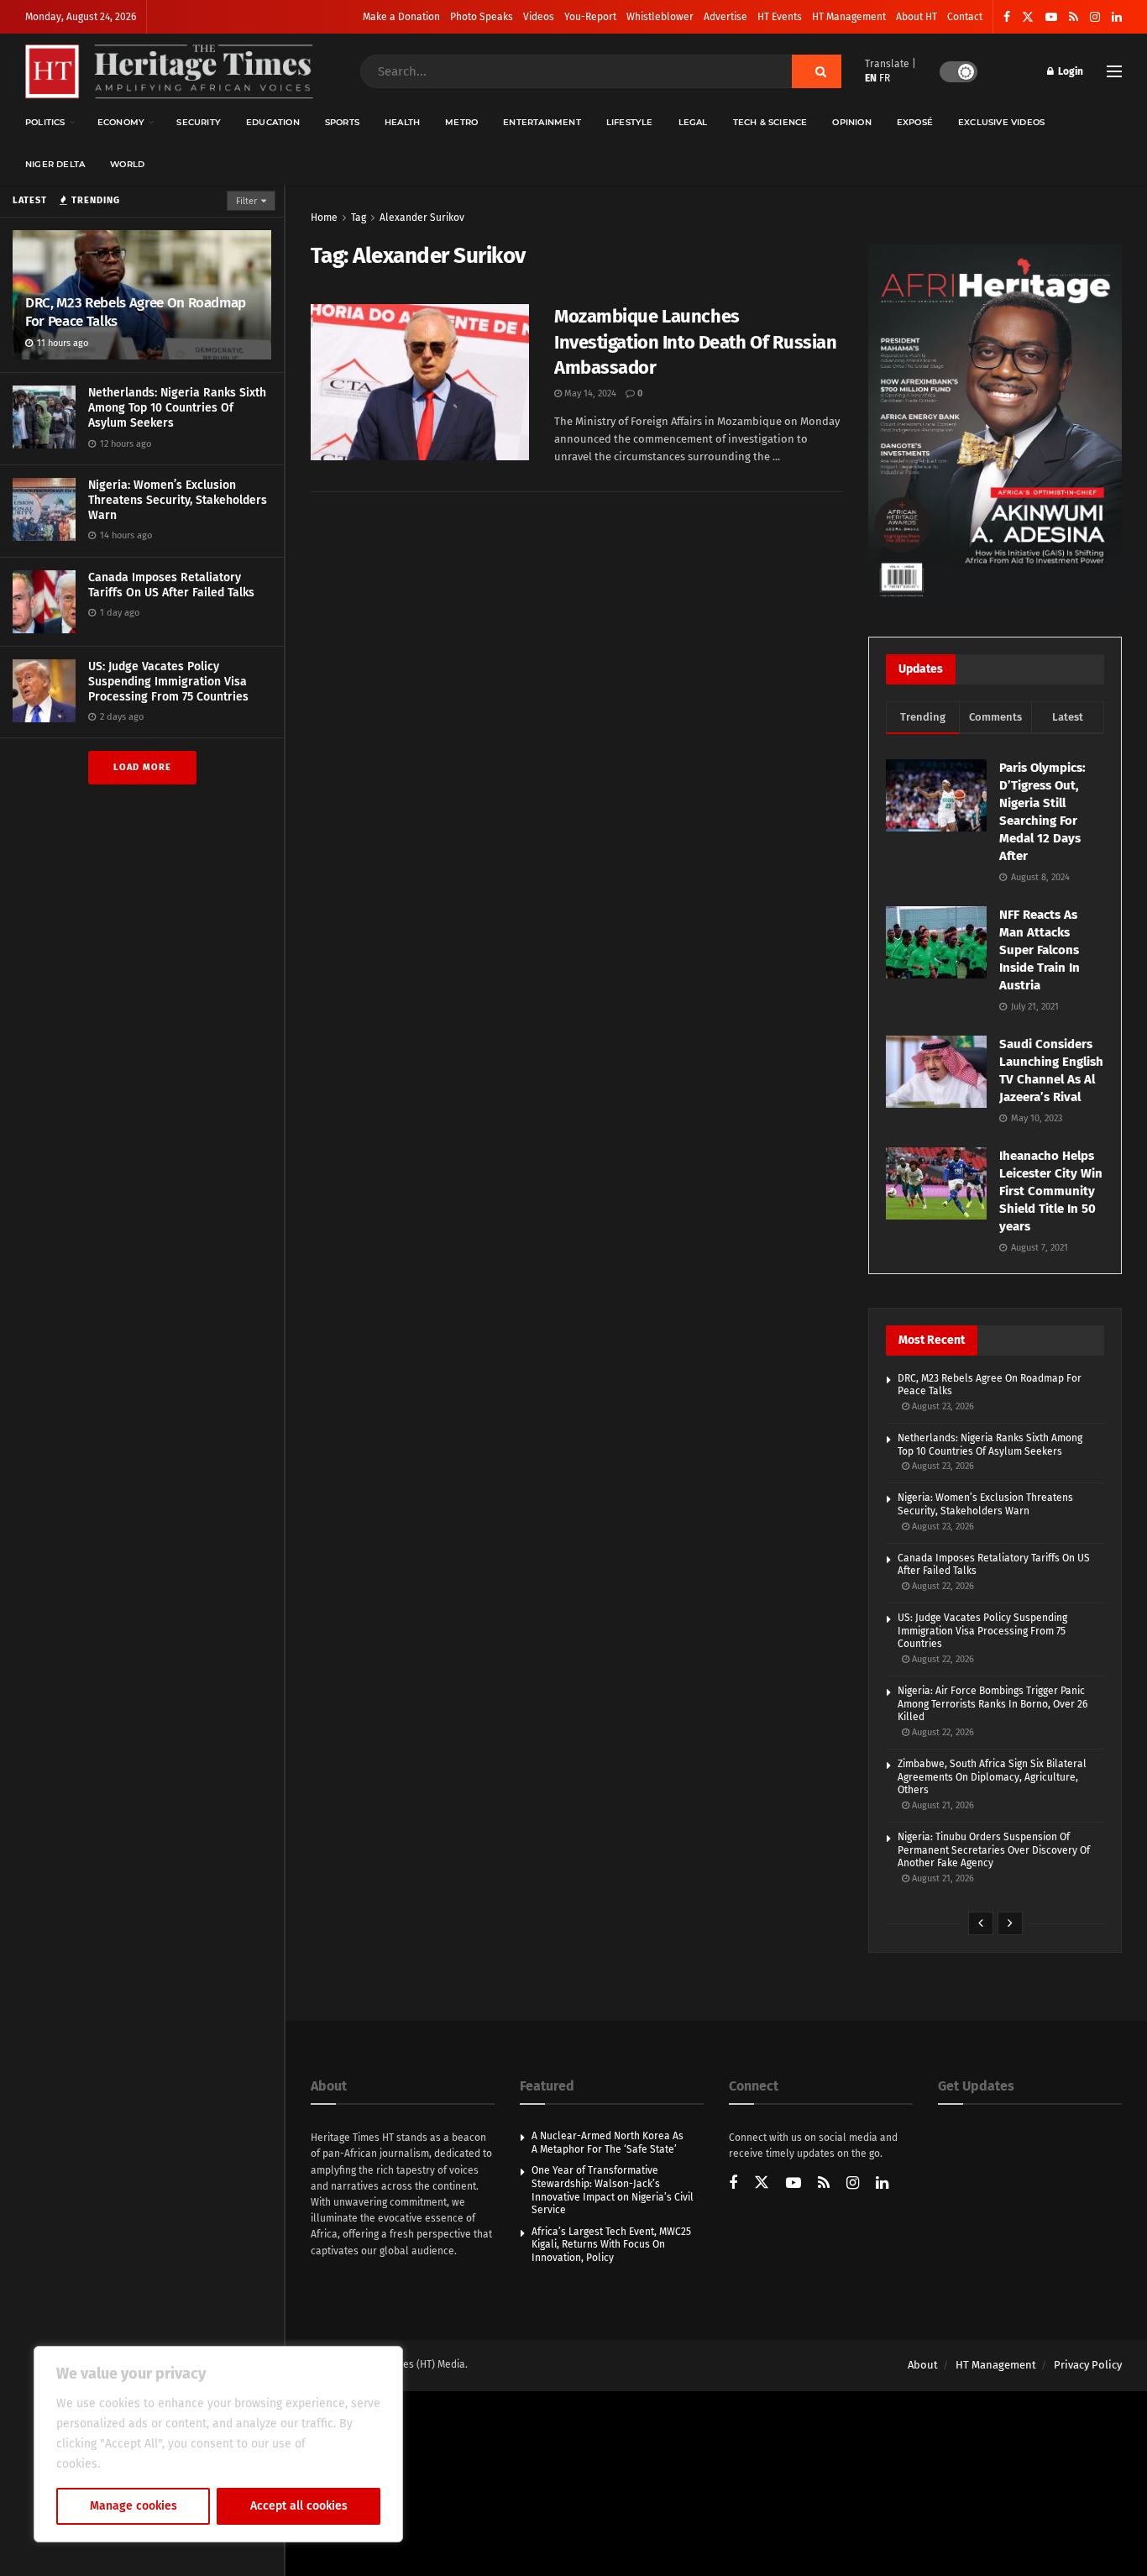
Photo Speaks (482, 17)
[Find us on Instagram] (1095, 17)
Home (324, 218)
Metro (461, 122)
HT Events (780, 17)
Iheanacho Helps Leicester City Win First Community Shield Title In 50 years (1051, 1191)
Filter (246, 201)
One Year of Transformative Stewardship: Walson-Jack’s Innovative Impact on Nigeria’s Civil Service (613, 2190)
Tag (359, 218)
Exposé (915, 122)
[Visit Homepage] (169, 72)
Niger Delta (55, 164)
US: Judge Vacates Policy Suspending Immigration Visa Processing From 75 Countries (168, 682)
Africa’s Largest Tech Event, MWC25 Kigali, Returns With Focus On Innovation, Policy (611, 2245)
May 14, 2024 (589, 393)
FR (885, 78)
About (923, 2365)
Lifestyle (630, 122)
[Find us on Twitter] (1028, 17)
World (127, 164)
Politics (45, 122)
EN (871, 78)
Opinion (851, 122)
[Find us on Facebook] (1007, 17)
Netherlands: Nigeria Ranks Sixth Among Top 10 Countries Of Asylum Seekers (177, 408)
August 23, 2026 (942, 1406)
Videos (539, 17)
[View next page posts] (1010, 1923)
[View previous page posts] (981, 1923)
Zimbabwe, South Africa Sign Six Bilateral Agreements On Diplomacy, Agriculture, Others (992, 1777)
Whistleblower (660, 17)
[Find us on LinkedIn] (1117, 17)
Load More (142, 767)
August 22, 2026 (942, 1586)
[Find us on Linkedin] (882, 2184)
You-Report (590, 17)
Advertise (725, 17)
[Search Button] (817, 71)
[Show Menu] (1114, 71)
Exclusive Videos (1001, 122)
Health (402, 122)
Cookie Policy (140, 2464)
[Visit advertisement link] (995, 424)
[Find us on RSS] (1074, 17)
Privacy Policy (1088, 2365)
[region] (218, 2444)
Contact (965, 17)
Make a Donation (401, 17)
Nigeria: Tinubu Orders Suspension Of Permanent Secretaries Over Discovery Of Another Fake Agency (994, 1850)
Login (1069, 71)
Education (273, 122)
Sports (342, 122)
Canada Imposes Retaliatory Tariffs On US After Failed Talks (171, 585)
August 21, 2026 (942, 1805)
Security (199, 122)
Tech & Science (770, 122)
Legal (693, 122)
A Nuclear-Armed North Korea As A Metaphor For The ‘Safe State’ (608, 2143)
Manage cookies (134, 2506)
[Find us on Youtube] (1051, 17)
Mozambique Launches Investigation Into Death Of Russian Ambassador (696, 342)
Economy (121, 122)
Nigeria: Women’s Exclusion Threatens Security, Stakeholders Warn (178, 500)
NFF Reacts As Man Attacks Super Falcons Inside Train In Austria (1040, 950)
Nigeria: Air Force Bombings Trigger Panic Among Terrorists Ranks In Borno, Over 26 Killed (992, 1704)
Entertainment (542, 122)
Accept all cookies (299, 2506)
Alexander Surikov (422, 218)
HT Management (849, 17)
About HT (917, 17)
